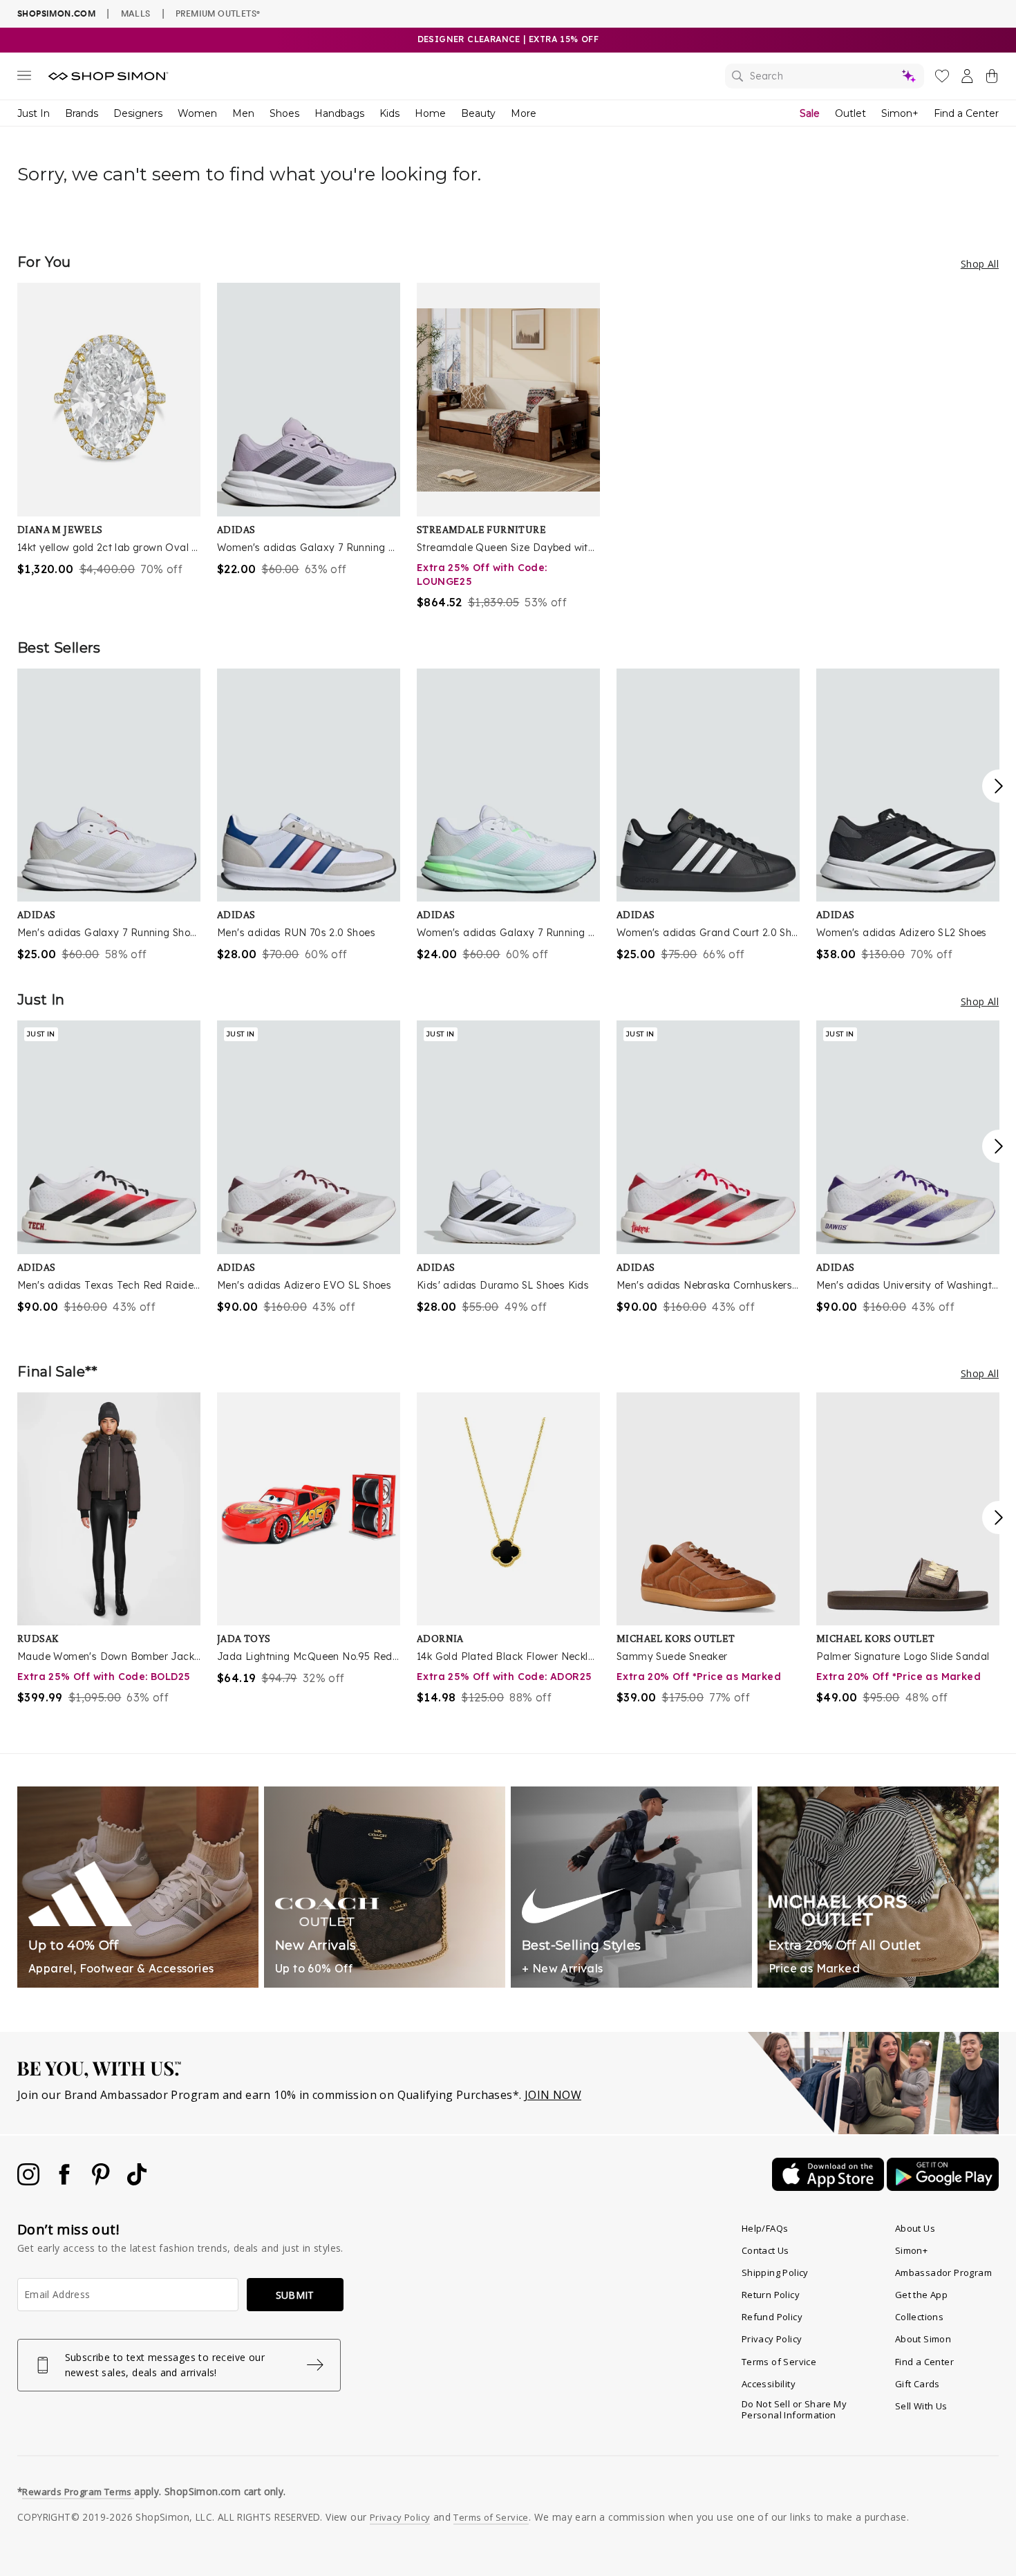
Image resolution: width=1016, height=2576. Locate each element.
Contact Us (765, 2250)
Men (243, 113)
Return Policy (771, 2295)
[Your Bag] (992, 79)
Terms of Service (779, 2362)
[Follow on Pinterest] (102, 2181)
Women (197, 113)
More (524, 113)
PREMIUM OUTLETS (218, 13)
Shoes (284, 113)
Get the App (921, 2295)
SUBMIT (295, 2295)
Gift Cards (918, 2384)
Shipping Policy (775, 2272)
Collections (919, 2317)
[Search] (825, 76)
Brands (82, 113)
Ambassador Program (943, 2272)
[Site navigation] (24, 78)
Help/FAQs (765, 2228)
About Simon (923, 2339)
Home (430, 113)
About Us (915, 2228)
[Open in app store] (829, 2187)
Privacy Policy (772, 2339)
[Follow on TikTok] (137, 2181)
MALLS (136, 13)
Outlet (850, 113)
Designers (138, 113)
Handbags (339, 113)
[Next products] (999, 786)
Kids (389, 113)
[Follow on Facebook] (66, 2181)
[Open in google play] (943, 2187)
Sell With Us (921, 2406)
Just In (34, 113)
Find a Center (966, 113)
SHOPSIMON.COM (56, 13)
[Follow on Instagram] (30, 2181)
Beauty (478, 113)
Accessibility (769, 2384)
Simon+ (900, 113)
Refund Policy (772, 2317)
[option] (109, 430)
